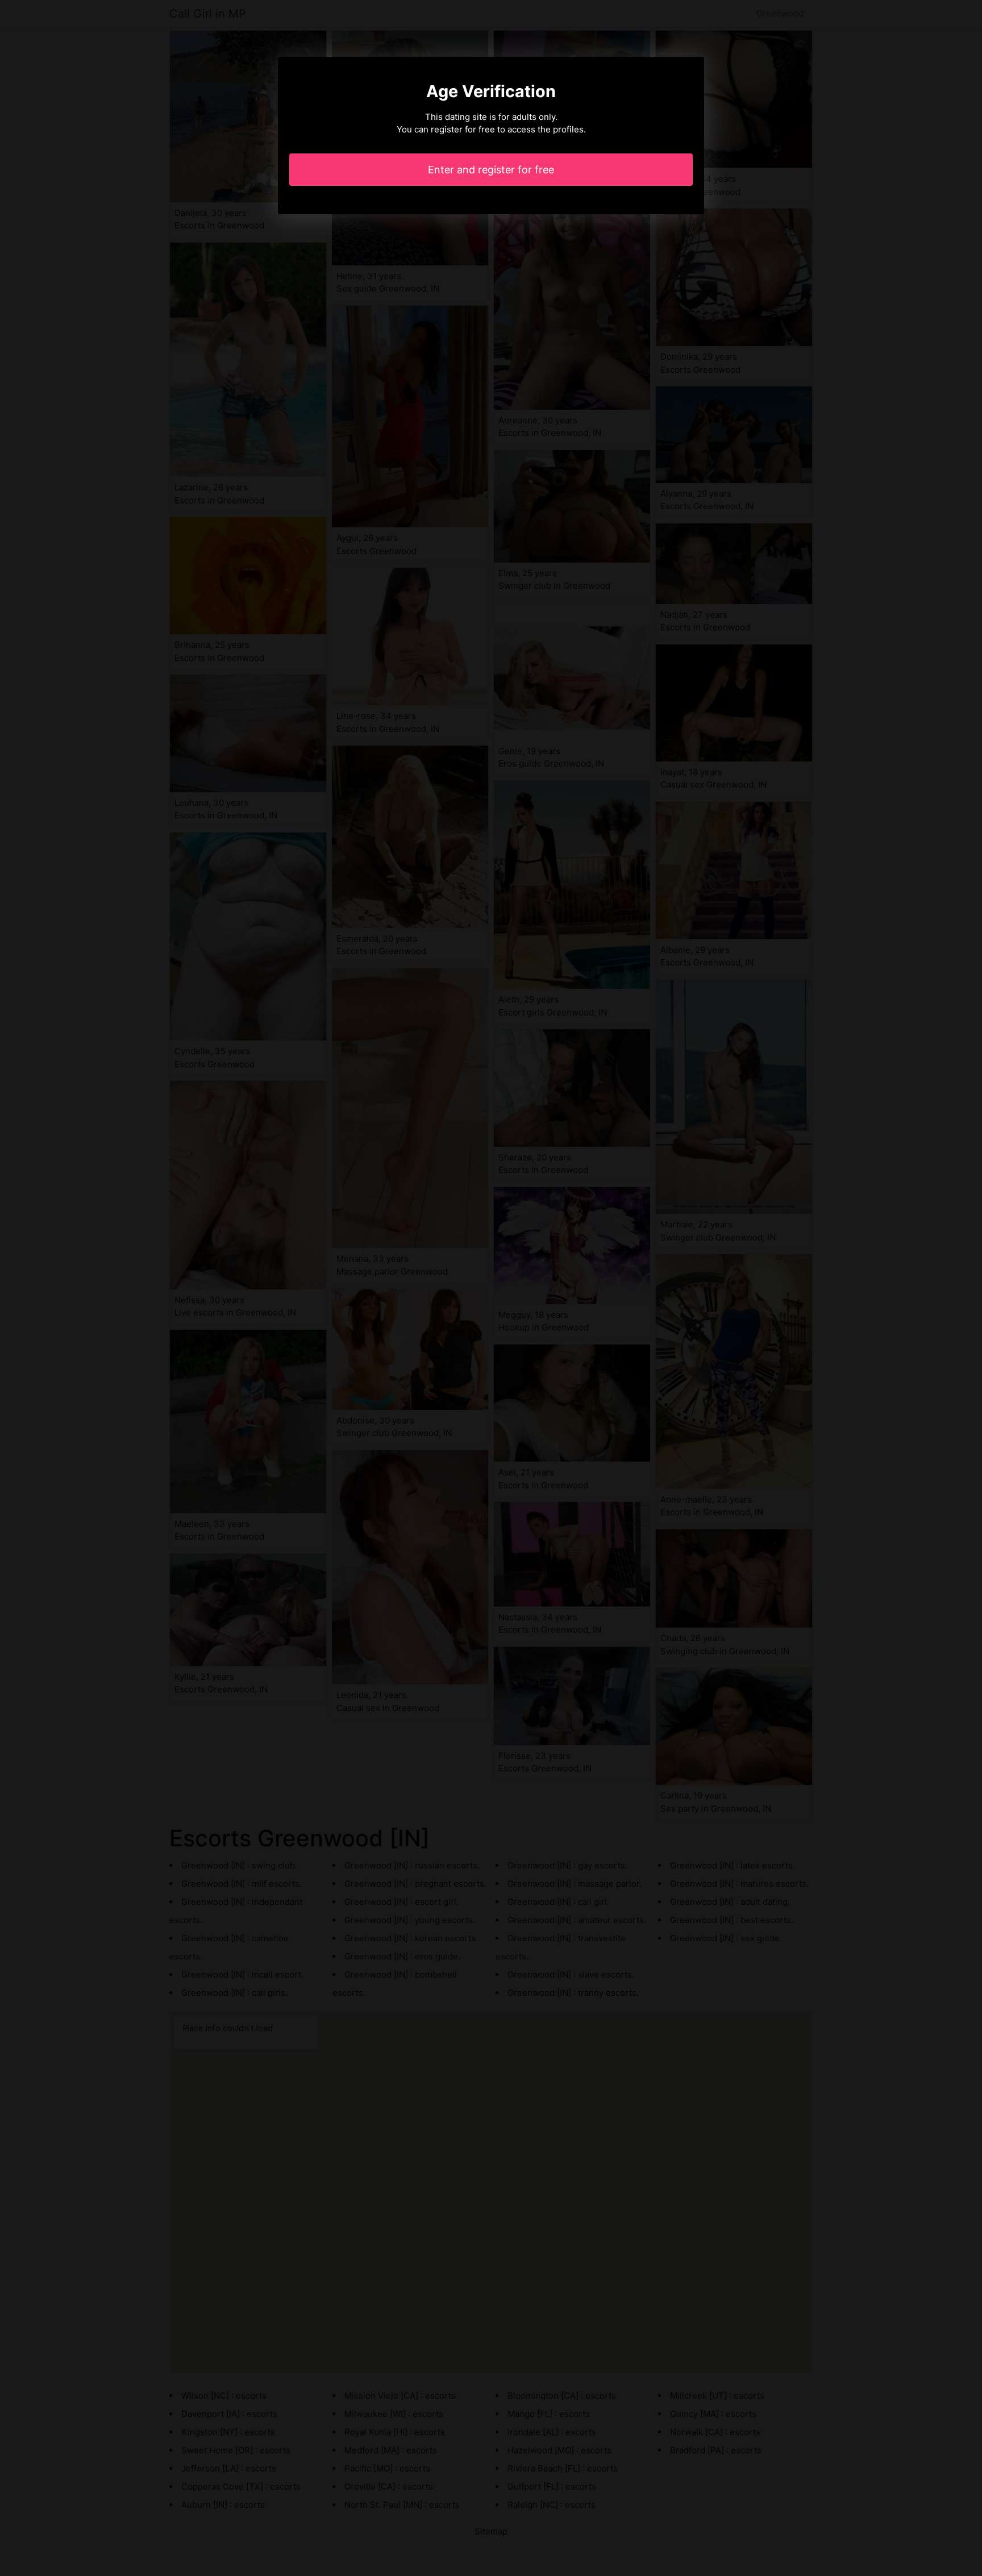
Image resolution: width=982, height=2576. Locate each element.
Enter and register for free (491, 170)
